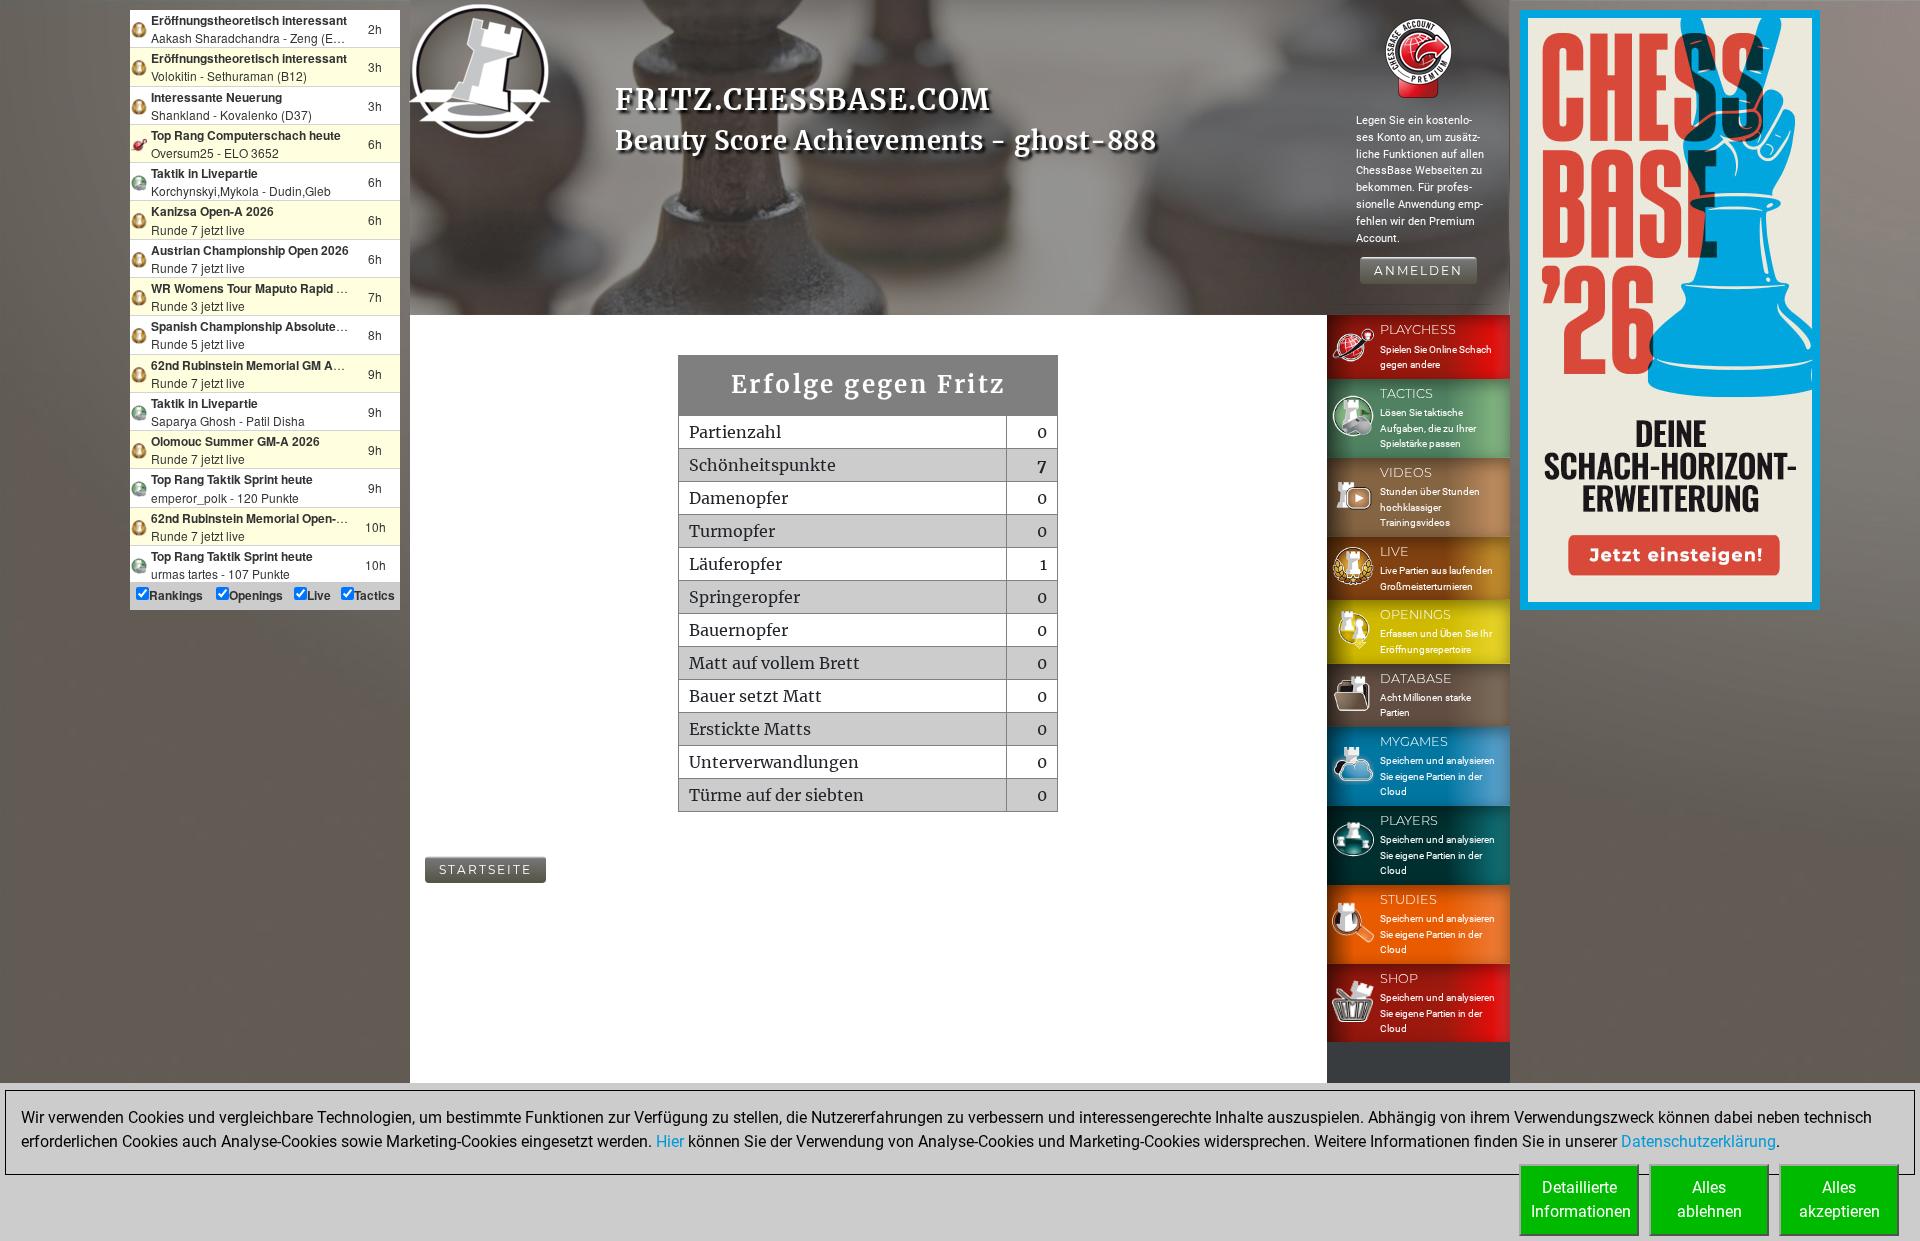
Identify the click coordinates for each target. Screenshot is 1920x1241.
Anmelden (1418, 270)
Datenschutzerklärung (1698, 1141)
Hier (670, 1141)
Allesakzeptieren (1839, 1199)
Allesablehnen (1709, 1199)
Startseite (485, 869)
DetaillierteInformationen (1581, 1199)
